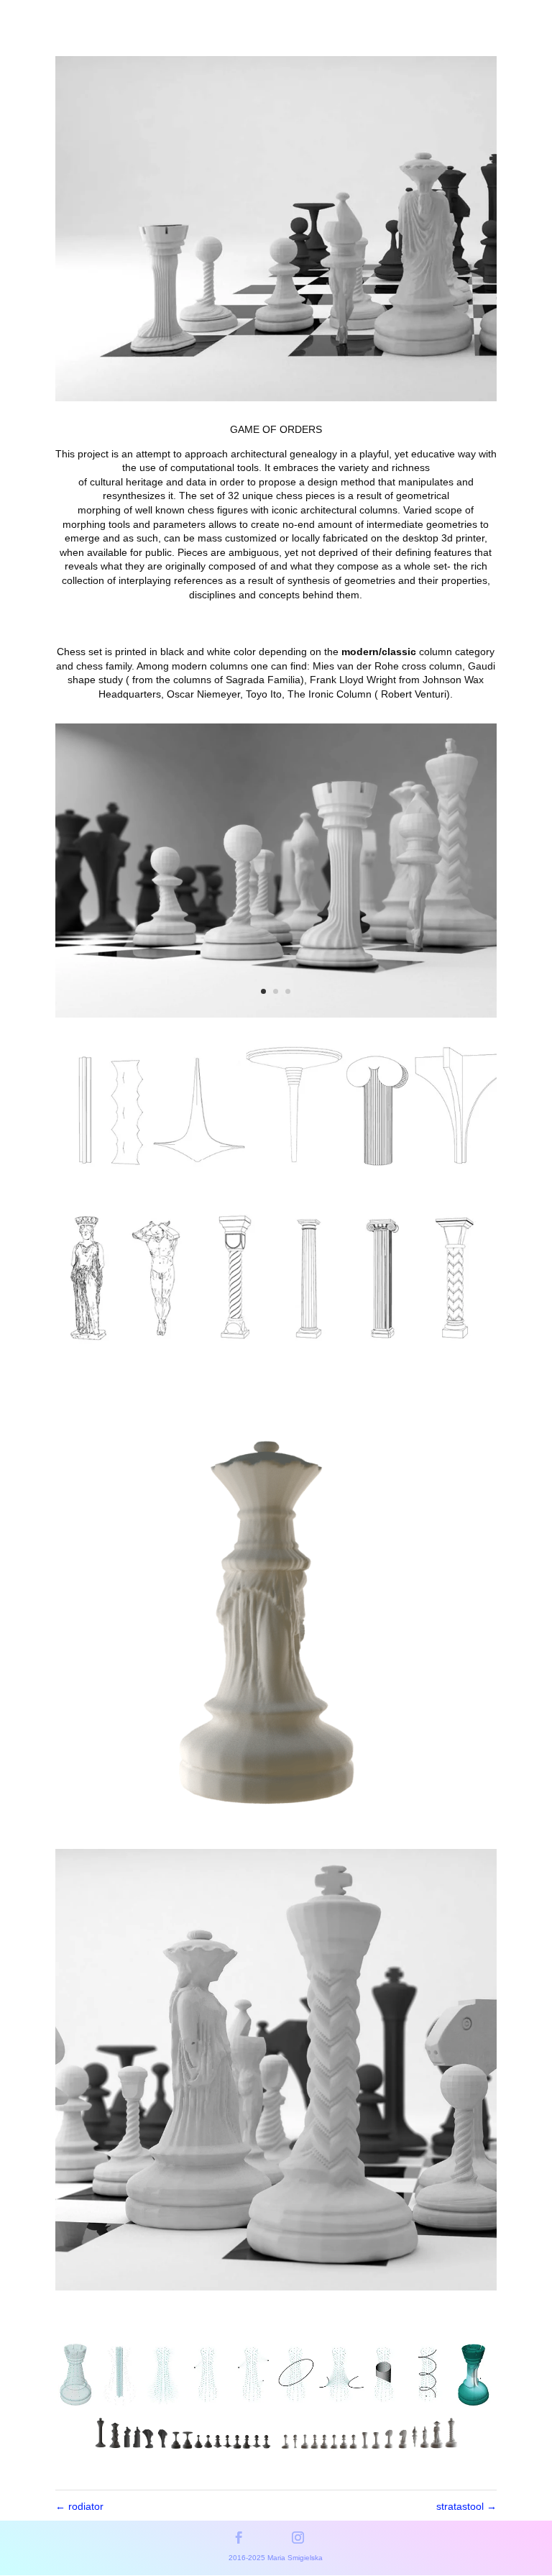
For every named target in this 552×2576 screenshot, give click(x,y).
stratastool (466, 2506)
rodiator (79, 2506)
